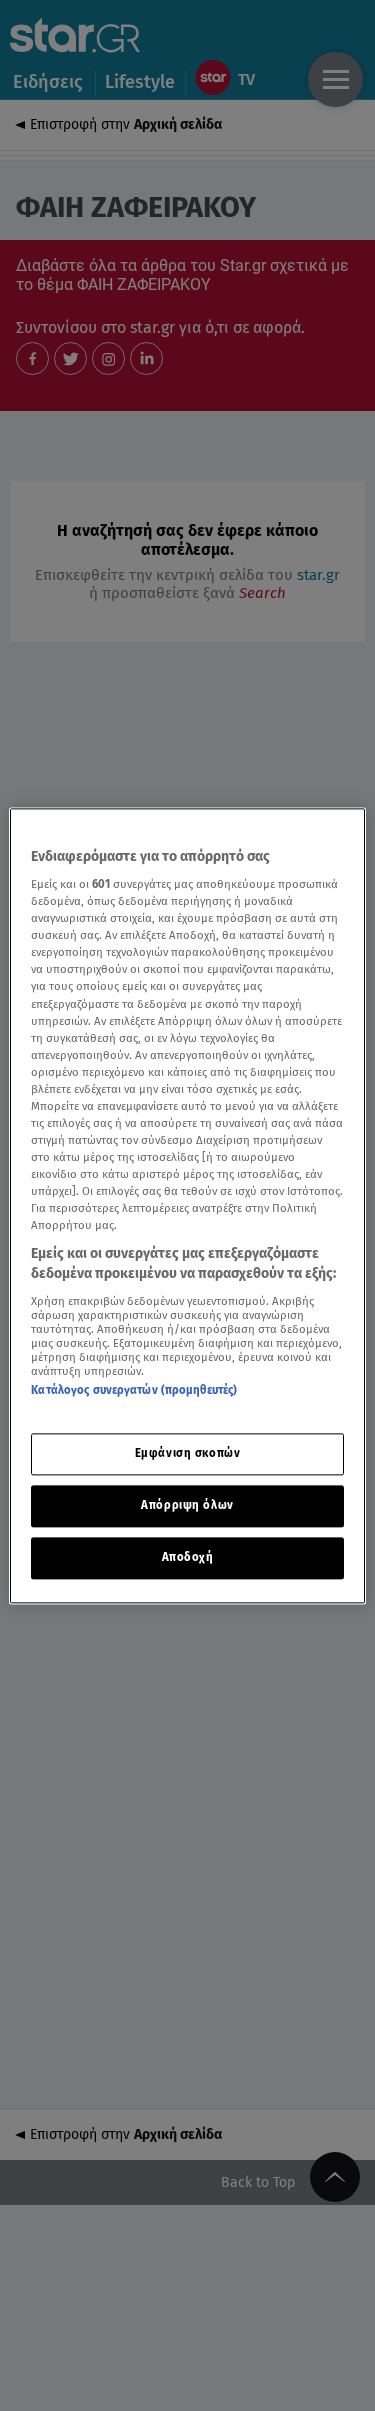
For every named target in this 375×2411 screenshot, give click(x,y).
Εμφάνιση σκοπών (188, 1453)
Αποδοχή (188, 1557)
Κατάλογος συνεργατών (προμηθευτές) (134, 1390)
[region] (187, 1205)
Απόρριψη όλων (187, 1505)
